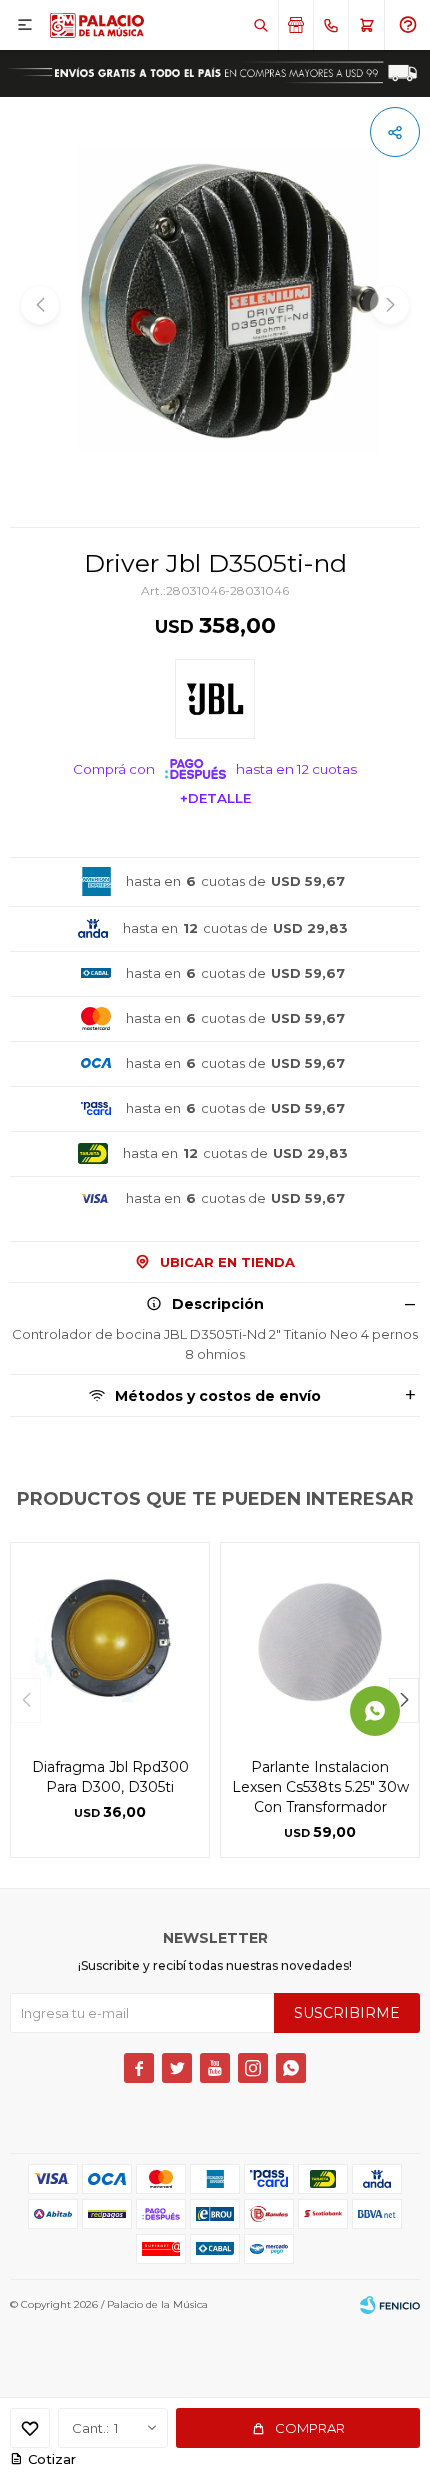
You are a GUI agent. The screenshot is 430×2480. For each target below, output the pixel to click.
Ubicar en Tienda (227, 1262)
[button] (260, 25)
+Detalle (215, 798)
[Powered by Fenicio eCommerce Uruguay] (390, 2305)
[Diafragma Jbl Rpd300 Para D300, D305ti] (110, 1642)
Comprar (310, 2428)
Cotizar (52, 2459)
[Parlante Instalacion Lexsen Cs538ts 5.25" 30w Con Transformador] (320, 1642)
